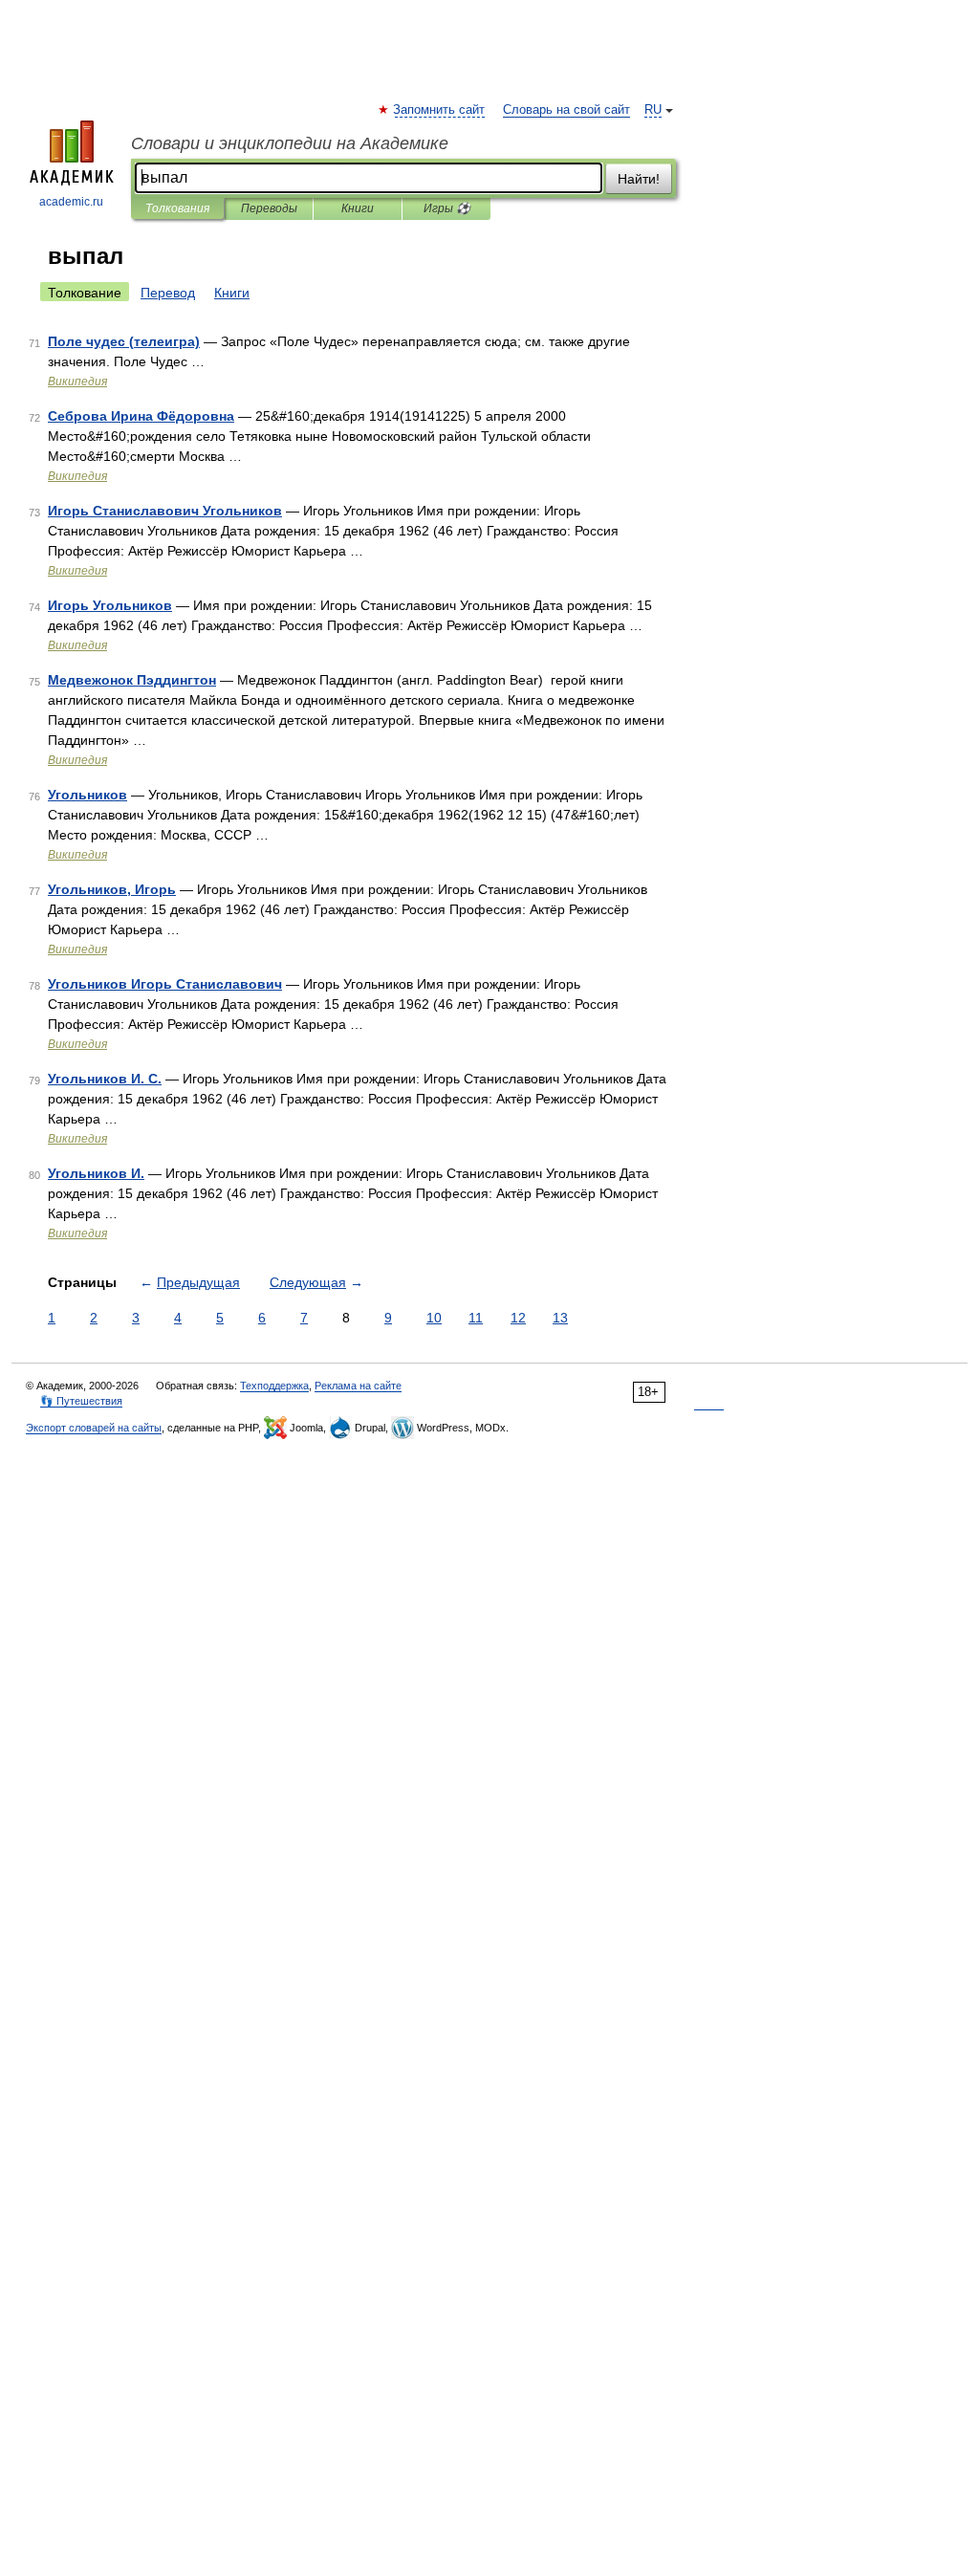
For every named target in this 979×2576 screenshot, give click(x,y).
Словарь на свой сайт (566, 110)
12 (518, 1318)
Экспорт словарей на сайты (94, 1428)
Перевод (168, 293)
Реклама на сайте (358, 1386)
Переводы (269, 208)
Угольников (87, 795)
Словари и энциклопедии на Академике (290, 143)
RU (653, 110)
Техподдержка (274, 1386)
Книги (358, 208)
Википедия (77, 382)
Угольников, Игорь (112, 889)
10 (434, 1318)
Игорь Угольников (110, 605)
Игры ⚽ (447, 208)
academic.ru (71, 202)
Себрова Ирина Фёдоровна (141, 416)
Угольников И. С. (105, 1079)
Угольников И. (96, 1173)
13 (560, 1318)
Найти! (639, 179)
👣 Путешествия (81, 1401)
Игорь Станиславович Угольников (165, 511)
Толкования (177, 208)
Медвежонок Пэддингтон (132, 680)
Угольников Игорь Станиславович (165, 984)
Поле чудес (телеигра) (124, 341)
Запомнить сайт (440, 110)
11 (476, 1318)
